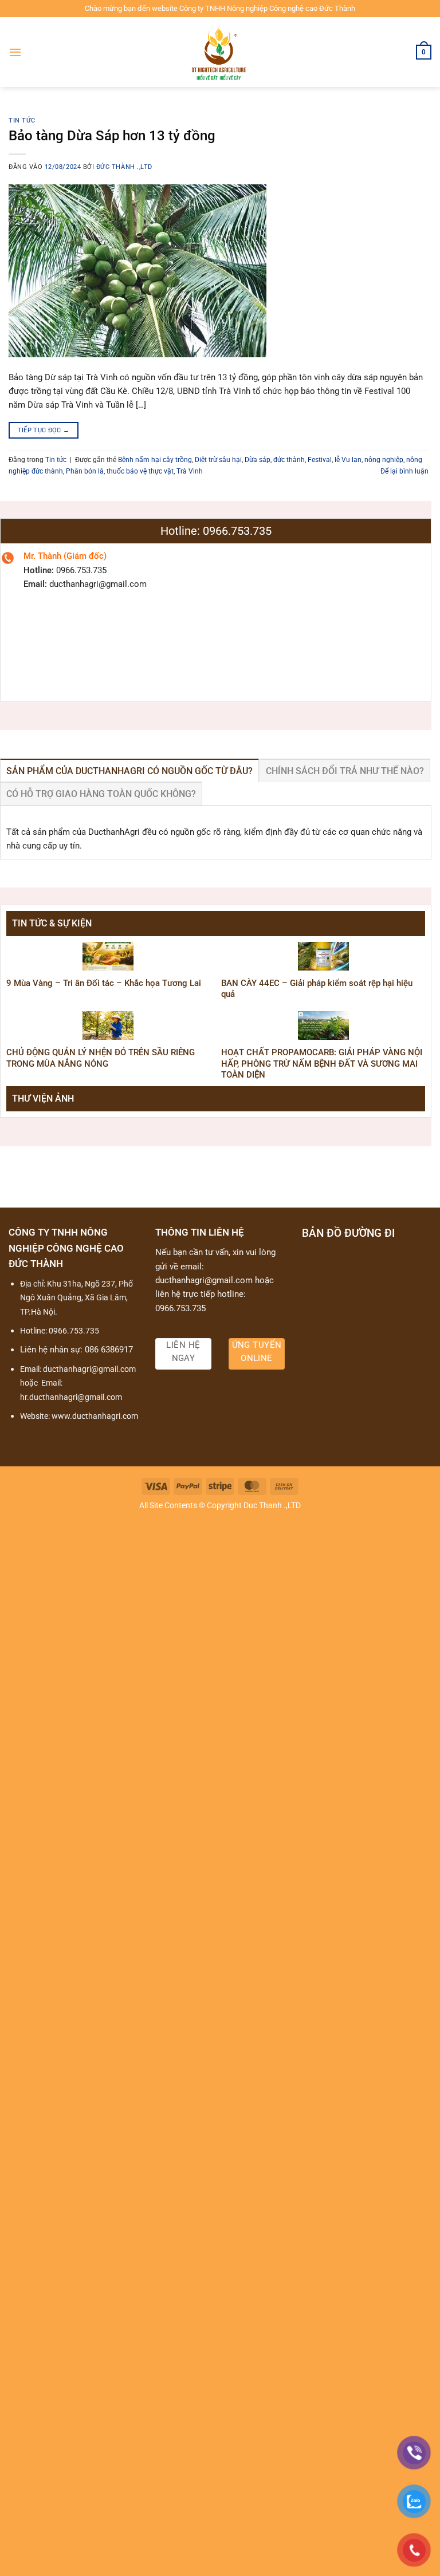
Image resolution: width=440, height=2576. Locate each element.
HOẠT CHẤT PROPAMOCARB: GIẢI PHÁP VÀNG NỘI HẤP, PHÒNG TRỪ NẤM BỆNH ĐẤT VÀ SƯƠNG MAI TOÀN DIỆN (322, 1064)
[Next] (402, 1122)
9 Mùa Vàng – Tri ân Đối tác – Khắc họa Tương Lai (104, 983)
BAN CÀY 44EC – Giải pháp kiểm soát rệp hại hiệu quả (317, 989)
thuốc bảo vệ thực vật (140, 471)
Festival (320, 460)
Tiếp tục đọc (44, 430)
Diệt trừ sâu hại (218, 460)
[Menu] (15, 52)
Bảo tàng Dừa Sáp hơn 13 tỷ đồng (112, 135)
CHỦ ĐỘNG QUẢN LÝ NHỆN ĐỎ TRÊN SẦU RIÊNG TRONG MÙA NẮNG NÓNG (101, 1058)
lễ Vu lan (348, 460)
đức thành (289, 460)
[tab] (129, 771)
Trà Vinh (190, 471)
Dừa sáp (258, 460)
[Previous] (29, 1122)
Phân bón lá (85, 471)
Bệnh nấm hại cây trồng (155, 460)
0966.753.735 (74, 1331)
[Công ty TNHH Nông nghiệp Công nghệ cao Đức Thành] (220, 52)
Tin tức (22, 121)
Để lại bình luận (404, 471)
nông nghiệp (384, 460)
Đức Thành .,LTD (124, 167)
